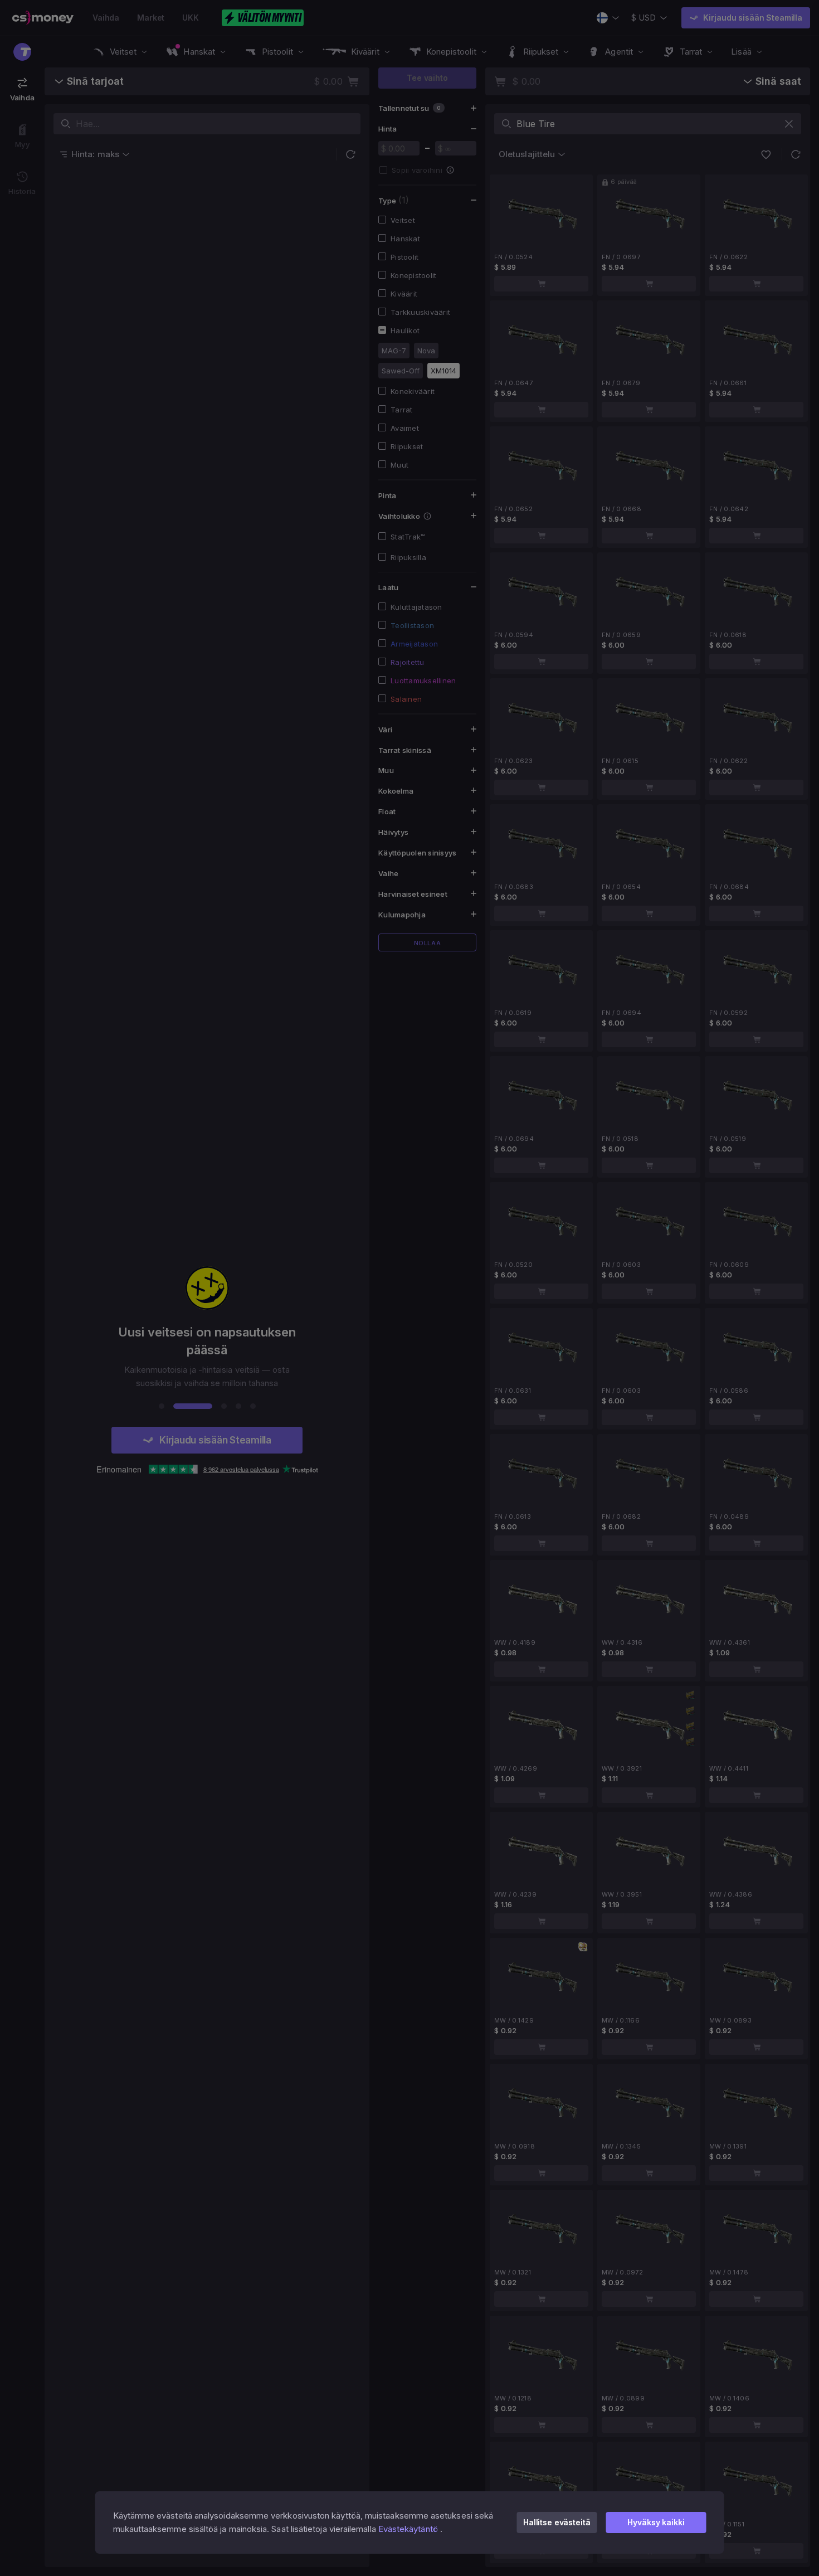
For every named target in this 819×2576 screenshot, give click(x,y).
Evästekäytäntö (408, 2529)
